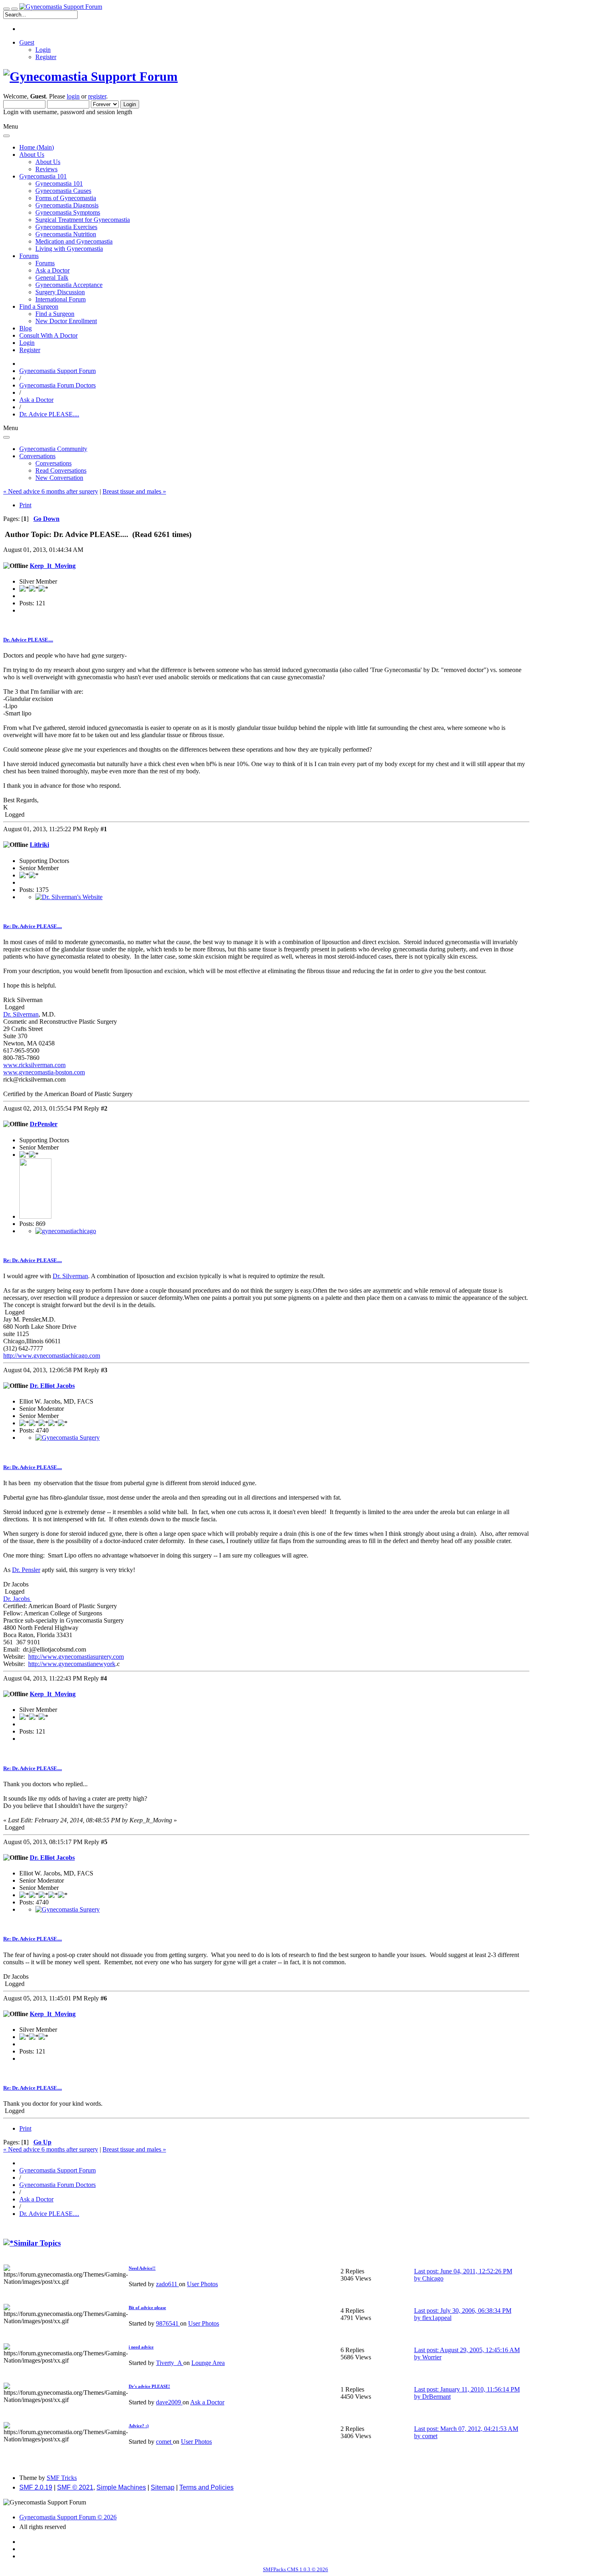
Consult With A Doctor (48, 335)
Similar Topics (37, 2243)
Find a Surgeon (55, 314)
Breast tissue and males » (134, 491)
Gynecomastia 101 (59, 183)
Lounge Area (208, 2363)
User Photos (202, 2284)
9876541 (168, 2323)
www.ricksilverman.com (34, 1065)
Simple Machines (121, 2487)
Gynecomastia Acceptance (69, 285)
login (73, 96)
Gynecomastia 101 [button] (43, 176)
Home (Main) (37, 147)
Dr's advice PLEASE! (149, 2386)
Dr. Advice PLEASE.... (28, 640)
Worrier (432, 2357)
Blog (26, 328)
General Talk (52, 278)
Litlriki (39, 845)
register (97, 96)
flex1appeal (437, 2318)
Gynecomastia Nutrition (66, 234)
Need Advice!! (142, 2268)
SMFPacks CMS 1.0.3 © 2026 (295, 2569)
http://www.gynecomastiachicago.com (52, 1356)
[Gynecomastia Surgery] (68, 1438)
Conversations (53, 463)
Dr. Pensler (26, 1570)
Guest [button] (27, 42)
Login (43, 50)
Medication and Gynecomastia (74, 241)
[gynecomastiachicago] (66, 1231)
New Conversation (59, 478)
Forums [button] (29, 256)
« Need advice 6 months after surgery (51, 491)
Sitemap (163, 2487)
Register (46, 57)
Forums (45, 263)
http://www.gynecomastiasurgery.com (76, 1657)
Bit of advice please (147, 2308)
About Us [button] (32, 155)
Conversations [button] (37, 456)
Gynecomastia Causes (63, 191)
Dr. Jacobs (17, 1599)
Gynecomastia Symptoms (68, 212)
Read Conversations (61, 470)
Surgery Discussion (60, 292)
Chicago (433, 2278)
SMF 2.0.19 (36, 2487)
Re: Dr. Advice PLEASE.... (33, 926)
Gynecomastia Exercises (66, 227)
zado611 (167, 2284)
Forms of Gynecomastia (66, 198)
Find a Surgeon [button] (39, 306)
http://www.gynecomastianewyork (72, 1664)
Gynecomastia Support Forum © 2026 (68, 2517)
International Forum (61, 299)
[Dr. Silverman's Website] (69, 897)
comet (164, 2442)
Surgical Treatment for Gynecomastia (83, 220)
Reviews (46, 169)
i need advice (141, 2347)
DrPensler (44, 1124)
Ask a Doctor (52, 270)
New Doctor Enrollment (66, 321)
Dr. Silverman (21, 1014)
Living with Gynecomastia (69, 249)
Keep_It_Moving (53, 566)
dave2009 (169, 2402)
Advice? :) (139, 2426)
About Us (48, 162)
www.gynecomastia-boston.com (44, 1072)
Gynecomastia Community (53, 449)
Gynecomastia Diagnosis (67, 205)
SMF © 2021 (75, 2487)
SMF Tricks (62, 2478)
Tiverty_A (170, 2363)
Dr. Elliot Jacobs (52, 1386)
